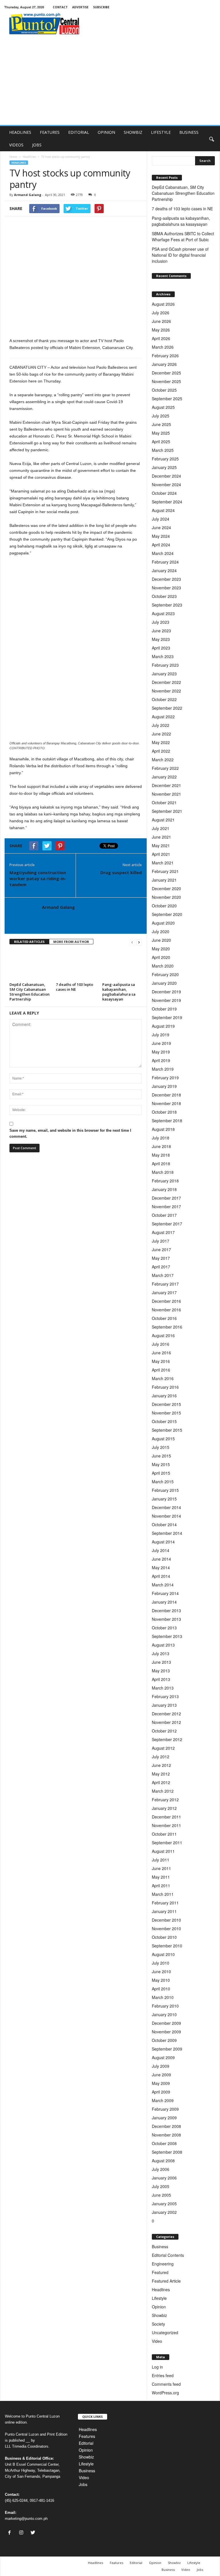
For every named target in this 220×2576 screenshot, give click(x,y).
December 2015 (166, 1404)
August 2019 (163, 1026)
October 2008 (164, 2143)
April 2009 (161, 2092)
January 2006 (164, 2178)
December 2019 (166, 992)
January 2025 (164, 467)
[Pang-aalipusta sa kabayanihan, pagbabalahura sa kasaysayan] (123, 965)
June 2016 (161, 1353)
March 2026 (163, 347)
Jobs (83, 2484)
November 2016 (166, 1310)
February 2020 (165, 974)
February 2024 (165, 562)
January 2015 (164, 1499)
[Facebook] (11, 2533)
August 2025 (163, 407)
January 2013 (164, 1705)
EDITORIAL (79, 132)
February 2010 (165, 2006)
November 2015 (166, 1413)
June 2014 (161, 1559)
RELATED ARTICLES (29, 942)
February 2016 (165, 1387)
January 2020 (164, 983)
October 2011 (164, 1834)
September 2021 (167, 811)
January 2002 (164, 2212)
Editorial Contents (168, 2255)
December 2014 (166, 1507)
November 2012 (166, 1722)
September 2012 (167, 1739)
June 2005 (161, 2195)
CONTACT (60, 7)
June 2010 (161, 1971)
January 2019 (164, 1086)
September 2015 (167, 1430)
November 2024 (166, 484)
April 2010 (161, 1989)
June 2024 (161, 527)
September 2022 (167, 708)
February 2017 (165, 1284)
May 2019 (161, 1052)
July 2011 (161, 1860)
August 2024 (163, 510)
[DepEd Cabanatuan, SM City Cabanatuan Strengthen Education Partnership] (30, 965)
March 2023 (163, 656)
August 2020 (163, 923)
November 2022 (166, 691)
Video (157, 2341)
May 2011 (161, 1877)
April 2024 (161, 545)
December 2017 (166, 1198)
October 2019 (164, 1009)
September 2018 (167, 1121)
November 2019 (166, 1000)
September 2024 (167, 502)
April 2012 (161, 1782)
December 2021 (166, 785)
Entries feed (163, 2375)
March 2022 (163, 760)
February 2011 (165, 1903)
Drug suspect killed (121, 872)
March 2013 (163, 1688)
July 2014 (161, 1550)
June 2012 (161, 1765)
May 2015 (161, 1464)
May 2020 (161, 949)
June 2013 (161, 1662)
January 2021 (164, 880)
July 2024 (161, 519)
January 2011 (164, 1911)
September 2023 (167, 605)
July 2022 (161, 725)
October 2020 (164, 906)
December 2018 (166, 1095)
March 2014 (163, 1585)
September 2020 (167, 914)
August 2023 (163, 613)
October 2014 (164, 1525)
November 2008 (166, 2135)
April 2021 (161, 854)
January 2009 (164, 2118)
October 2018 (164, 1112)
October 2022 (164, 699)
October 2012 (164, 1731)
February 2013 (165, 1696)
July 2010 (161, 1963)
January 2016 (164, 1396)
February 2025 (165, 459)
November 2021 (166, 794)
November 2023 (166, 588)
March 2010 (163, 1997)
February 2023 (165, 665)
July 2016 (161, 1344)
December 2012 (166, 1714)
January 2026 (164, 364)
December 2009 (166, 2023)
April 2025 (161, 442)
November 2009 (166, 2032)
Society (158, 2324)
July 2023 (161, 622)
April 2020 (161, 957)
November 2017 (166, 1206)
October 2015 (164, 1421)
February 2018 (165, 1181)
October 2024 (164, 493)
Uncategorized (165, 2332)
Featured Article (166, 2281)
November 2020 (166, 897)
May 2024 (161, 536)
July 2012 (161, 1757)
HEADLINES (20, 132)
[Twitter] (34, 2533)
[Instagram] (22, 2533)
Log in (157, 2367)
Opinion (159, 2307)
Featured (160, 2272)
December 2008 (166, 2126)
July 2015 (161, 1447)
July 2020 (161, 931)
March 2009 (163, 2100)
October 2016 (164, 1318)
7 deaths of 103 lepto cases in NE (74, 987)
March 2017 (163, 1275)
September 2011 (167, 1843)
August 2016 (163, 1335)
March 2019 (163, 1069)
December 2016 (166, 1301)
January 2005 (164, 2204)
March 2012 (163, 1791)
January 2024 (164, 570)
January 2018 (164, 1189)
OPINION (106, 132)
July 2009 (161, 2066)
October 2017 (164, 1215)
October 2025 (164, 390)
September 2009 (167, 2049)
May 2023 (161, 639)
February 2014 (165, 1593)
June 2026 (161, 321)
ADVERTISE (80, 7)
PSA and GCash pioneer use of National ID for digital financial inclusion (180, 255)
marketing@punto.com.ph (26, 2519)
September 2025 (167, 399)
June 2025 (161, 424)
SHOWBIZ (133, 132)
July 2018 (161, 1138)
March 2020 (163, 966)
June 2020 (161, 940)
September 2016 (167, 1327)
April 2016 (161, 1370)
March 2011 (163, 1894)
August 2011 (163, 1851)
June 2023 (161, 631)
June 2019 (161, 1043)
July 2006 (161, 2169)
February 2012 (165, 1800)
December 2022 (166, 682)
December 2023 (166, 579)
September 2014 (167, 1533)
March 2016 (163, 1378)
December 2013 (166, 1610)
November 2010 (166, 1928)
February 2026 (165, 356)
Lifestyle (159, 2298)
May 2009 (161, 2083)
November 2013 (166, 1619)
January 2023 (164, 674)
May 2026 (161, 330)
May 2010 (161, 1980)
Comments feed (166, 2384)
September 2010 (167, 1946)
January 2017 (164, 1292)
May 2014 (161, 1567)
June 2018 (161, 1146)
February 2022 (165, 768)
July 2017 (161, 1241)
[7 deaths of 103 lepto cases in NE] (77, 965)
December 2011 (166, 1817)
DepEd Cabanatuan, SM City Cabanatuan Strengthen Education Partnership (30, 992)
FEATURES (50, 132)
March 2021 (163, 863)
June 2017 (161, 1249)
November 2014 (166, 1516)
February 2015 (165, 1490)
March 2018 (163, 1172)
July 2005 (161, 2186)
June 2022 (161, 734)
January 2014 (164, 1602)
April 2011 (161, 1886)
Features (87, 2436)
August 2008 (163, 2161)
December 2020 (166, 888)
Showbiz (159, 2315)
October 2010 (164, 1937)
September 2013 (167, 1636)
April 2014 (161, 1576)
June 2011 (161, 1868)
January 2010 (164, 2014)
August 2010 (163, 1954)
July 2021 (161, 828)
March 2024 (163, 553)
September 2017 (167, 1224)
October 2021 (164, 803)
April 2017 (161, 1267)
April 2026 (161, 338)
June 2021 (161, 837)
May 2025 (161, 433)
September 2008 (167, 2152)
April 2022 (161, 751)
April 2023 (161, 648)
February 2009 (165, 2109)
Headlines (29, 157)
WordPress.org (165, 2393)
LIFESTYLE (161, 132)
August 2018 (163, 1129)
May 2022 (161, 742)
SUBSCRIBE (101, 7)
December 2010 (166, 1920)
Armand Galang (28, 195)
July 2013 (161, 1653)
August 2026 (163, 304)
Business (160, 2247)
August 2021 (163, 820)
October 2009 (164, 2040)
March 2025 (163, 450)
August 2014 (163, 1542)
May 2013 (161, 1671)
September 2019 (167, 1017)
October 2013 (164, 1628)
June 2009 (161, 2075)
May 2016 (161, 1361)
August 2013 (163, 1645)
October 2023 (164, 596)
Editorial (86, 2443)
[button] (211, 139)
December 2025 (166, 373)
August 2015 (163, 1439)
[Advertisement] (110, 82)
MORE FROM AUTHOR (71, 942)
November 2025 (166, 381)
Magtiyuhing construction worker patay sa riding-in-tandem (38, 878)
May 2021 (161, 845)
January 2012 (164, 1808)
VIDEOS (16, 145)
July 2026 (161, 313)
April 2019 (161, 1060)
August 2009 (163, 2057)
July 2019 (161, 1035)
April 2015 (161, 1473)
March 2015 (163, 1482)
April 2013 (161, 1679)
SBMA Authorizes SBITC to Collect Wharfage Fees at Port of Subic (183, 237)
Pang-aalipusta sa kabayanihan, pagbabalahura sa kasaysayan (119, 992)
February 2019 (165, 1078)
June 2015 (161, 1456)
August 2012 (163, 1748)
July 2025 (161, 416)
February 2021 (165, 871)
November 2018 (166, 1103)
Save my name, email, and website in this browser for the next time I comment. (70, 1133)
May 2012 (161, 1774)
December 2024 (166, 476)
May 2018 (161, 1155)
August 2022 (163, 717)
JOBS (37, 145)
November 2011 (166, 1825)
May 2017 (161, 1258)
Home (13, 157)
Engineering (163, 2264)
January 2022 (164, 777)
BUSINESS (189, 132)
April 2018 (161, 1164)
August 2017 (163, 1232)
